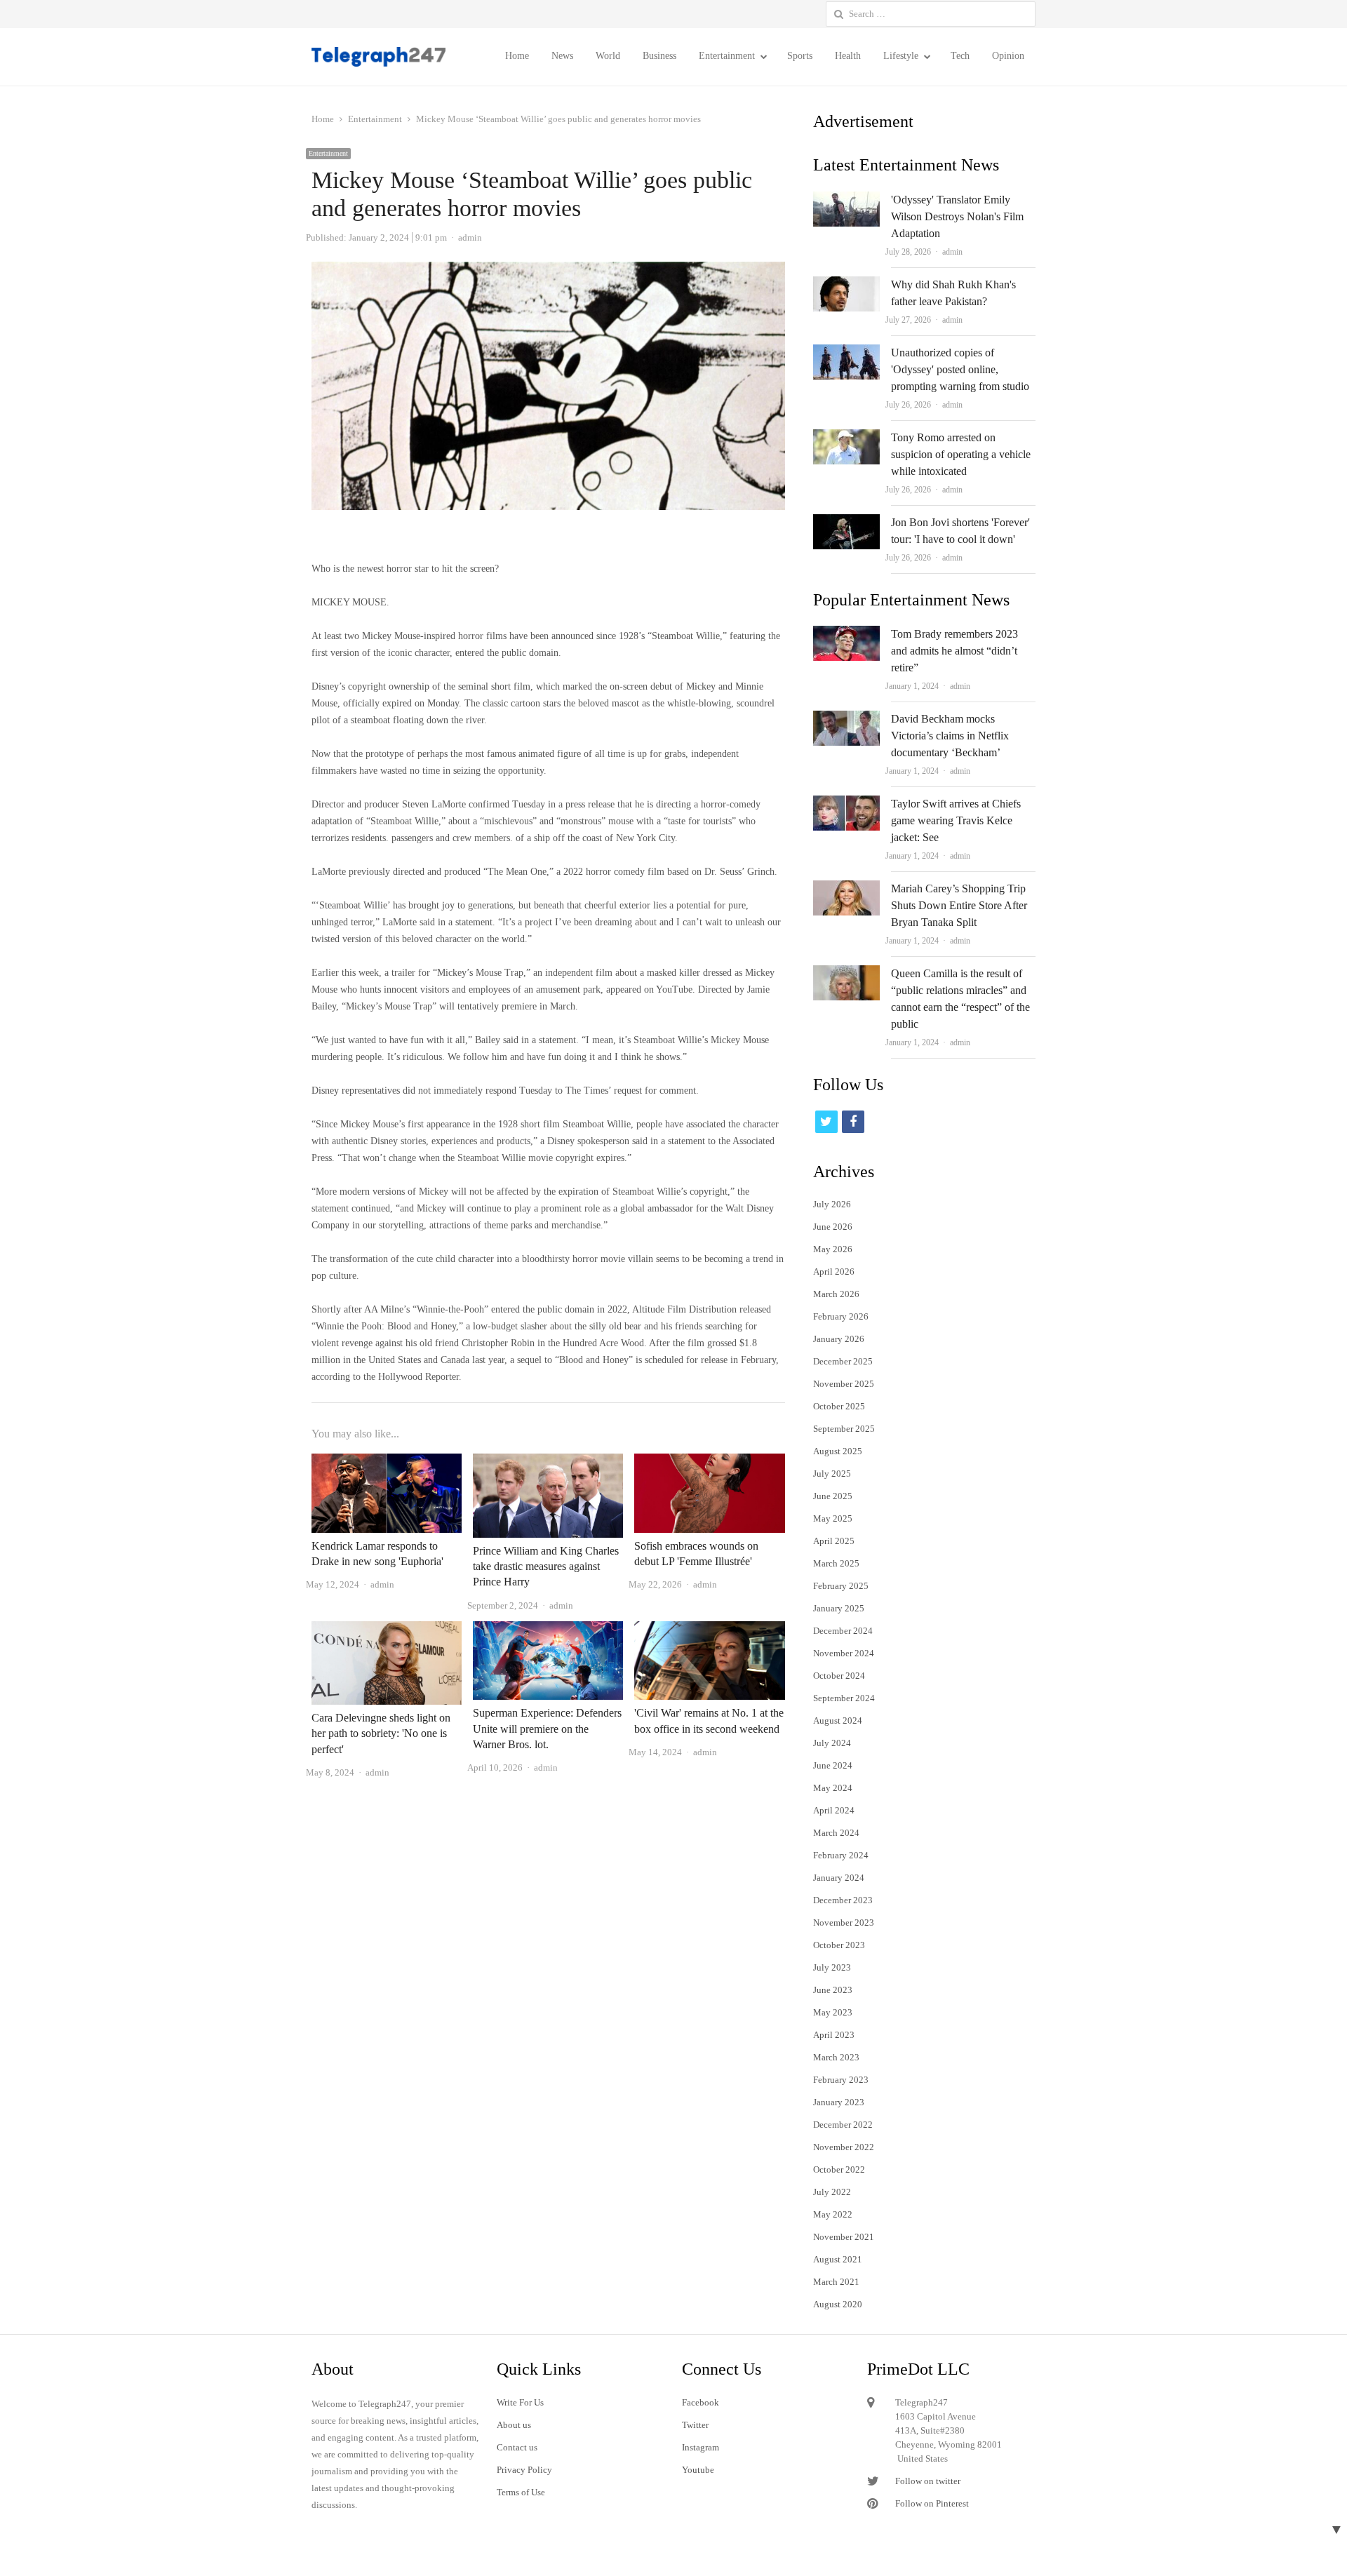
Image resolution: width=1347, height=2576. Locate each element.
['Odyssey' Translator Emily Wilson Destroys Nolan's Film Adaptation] (846, 200)
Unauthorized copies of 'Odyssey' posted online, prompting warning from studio (960, 369)
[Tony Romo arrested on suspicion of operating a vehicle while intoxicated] (846, 437)
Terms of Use (521, 2492)
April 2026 (834, 1272)
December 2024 (843, 1631)
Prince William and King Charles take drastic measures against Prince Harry (546, 1567)
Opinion (1008, 56)
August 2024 (838, 1720)
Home (517, 56)
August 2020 (838, 2304)
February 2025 (841, 1586)
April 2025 (834, 1541)
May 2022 (833, 2214)
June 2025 (833, 1496)
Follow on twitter (928, 2481)
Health (848, 56)
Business (659, 56)
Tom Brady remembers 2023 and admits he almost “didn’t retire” (954, 651)
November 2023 (844, 1923)
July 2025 (832, 1474)
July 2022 (832, 2192)
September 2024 (844, 1698)
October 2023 (839, 1945)
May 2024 (833, 1788)
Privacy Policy (524, 2470)
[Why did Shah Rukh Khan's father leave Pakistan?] (846, 284)
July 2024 (832, 1743)
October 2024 (839, 1676)
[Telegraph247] (384, 57)
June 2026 (833, 1227)
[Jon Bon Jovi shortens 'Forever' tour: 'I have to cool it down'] (846, 522)
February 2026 (841, 1316)
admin (952, 252)
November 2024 (844, 1653)
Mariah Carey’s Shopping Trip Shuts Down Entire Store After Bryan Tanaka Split (959, 905)
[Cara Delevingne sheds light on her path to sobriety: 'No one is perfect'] (387, 1629)
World (608, 56)
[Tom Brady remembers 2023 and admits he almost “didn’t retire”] (846, 634)
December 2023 (843, 1900)
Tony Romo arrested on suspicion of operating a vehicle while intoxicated (961, 454)
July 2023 (832, 1967)
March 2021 (836, 2282)
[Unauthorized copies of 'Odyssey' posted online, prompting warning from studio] (846, 353)
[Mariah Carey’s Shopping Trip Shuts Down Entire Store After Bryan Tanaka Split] (846, 888)
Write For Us (520, 2402)
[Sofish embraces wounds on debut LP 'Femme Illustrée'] (709, 1462)
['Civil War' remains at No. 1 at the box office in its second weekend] (709, 1629)
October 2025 (839, 1406)
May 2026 (833, 1249)
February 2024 (841, 1855)
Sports (800, 56)
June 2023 (833, 1990)
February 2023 (841, 2080)
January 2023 (839, 2102)
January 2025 (839, 1608)
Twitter (695, 2425)
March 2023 (836, 2057)
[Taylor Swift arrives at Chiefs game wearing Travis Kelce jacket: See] (846, 804)
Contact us (517, 2447)
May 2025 (833, 1518)
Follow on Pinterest (932, 2503)
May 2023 (833, 2012)
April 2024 (834, 1810)
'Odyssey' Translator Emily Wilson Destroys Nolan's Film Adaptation (957, 216)
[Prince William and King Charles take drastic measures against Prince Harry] (548, 1462)
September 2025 (844, 1429)
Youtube (698, 2470)
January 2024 (839, 1878)
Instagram (701, 2447)
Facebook (701, 2402)
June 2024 (833, 1765)
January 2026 (839, 1339)
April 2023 (834, 2035)
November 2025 (844, 1384)
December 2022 (843, 2125)
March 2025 (836, 1563)
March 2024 (836, 1833)
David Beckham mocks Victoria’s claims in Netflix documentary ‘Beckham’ (950, 736)
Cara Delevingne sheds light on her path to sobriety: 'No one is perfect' (381, 1733)
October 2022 (839, 2169)
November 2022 (844, 2147)
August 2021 (838, 2259)
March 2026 (836, 1294)
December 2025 (843, 1361)
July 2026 (832, 1204)
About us (514, 2425)
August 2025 (838, 1451)
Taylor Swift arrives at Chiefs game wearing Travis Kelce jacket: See (956, 820)
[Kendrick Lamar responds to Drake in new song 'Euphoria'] (387, 1462)
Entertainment (727, 56)
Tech (960, 56)
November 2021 (844, 2237)
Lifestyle (901, 56)
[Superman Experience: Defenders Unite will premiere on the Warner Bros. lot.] (548, 1629)
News (562, 56)
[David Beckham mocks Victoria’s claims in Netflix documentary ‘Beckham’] (846, 719)
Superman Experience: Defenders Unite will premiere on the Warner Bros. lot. (547, 1729)
